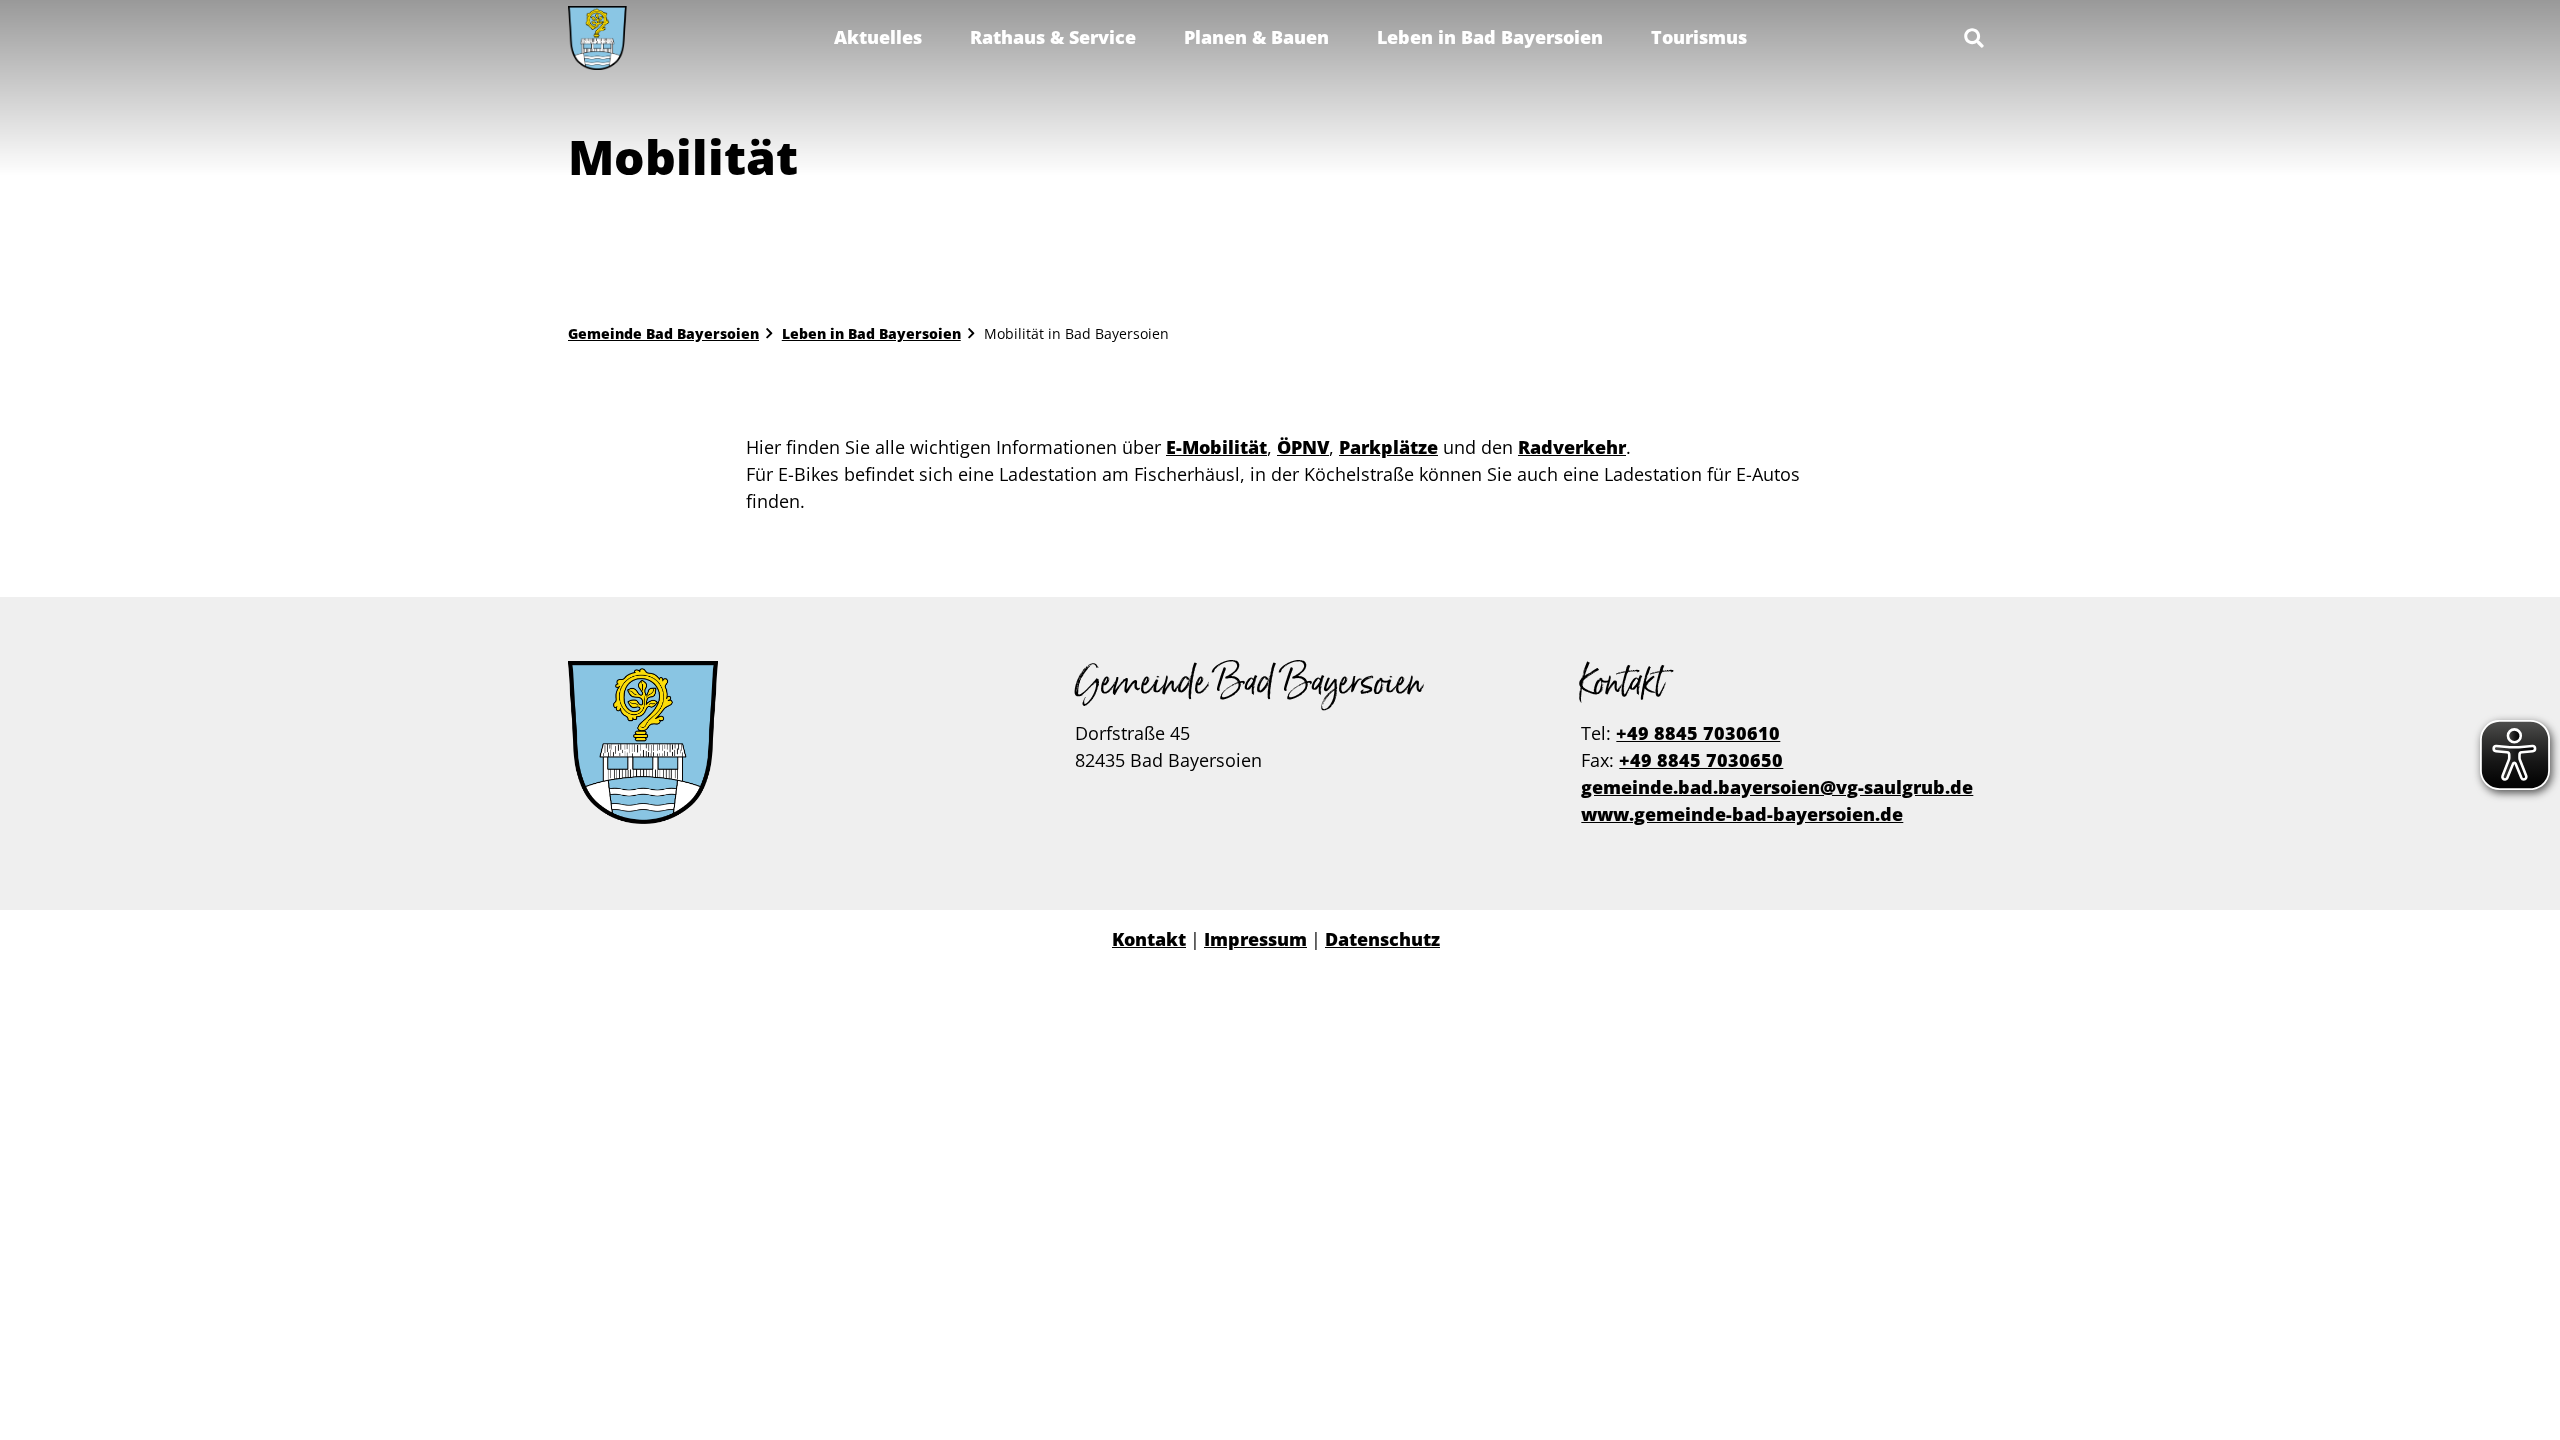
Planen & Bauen (1256, 37)
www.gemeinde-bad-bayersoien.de (1742, 814)
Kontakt (1149, 939)
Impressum (1255, 939)
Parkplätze (1388, 447)
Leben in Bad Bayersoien (1490, 37)
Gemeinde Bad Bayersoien (663, 333)
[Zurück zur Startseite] (597, 38)
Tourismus (1699, 37)
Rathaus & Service (1053, 37)
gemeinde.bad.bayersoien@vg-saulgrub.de (1777, 787)
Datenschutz (1382, 939)
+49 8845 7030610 (1698, 733)
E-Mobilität (1216, 447)
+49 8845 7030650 (1701, 760)
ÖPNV (1303, 447)
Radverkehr (1572, 447)
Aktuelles (878, 37)
